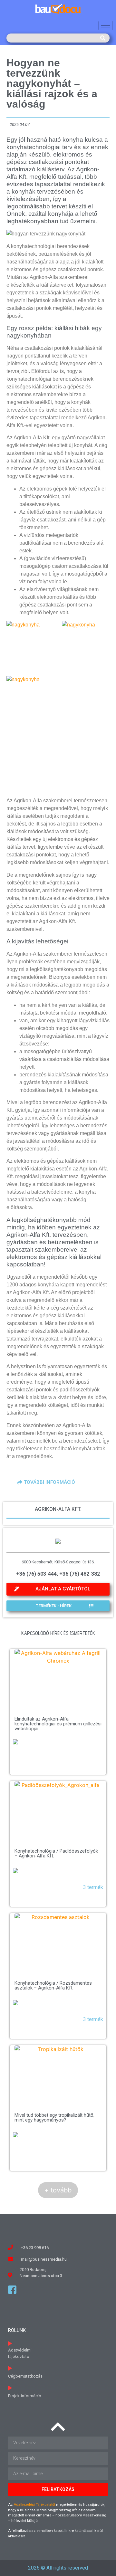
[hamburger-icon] (106, 26)
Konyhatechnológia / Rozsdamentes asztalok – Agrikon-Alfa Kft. (53, 1985)
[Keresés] (103, 38)
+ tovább (58, 2190)
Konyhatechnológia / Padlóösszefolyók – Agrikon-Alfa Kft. (56, 1853)
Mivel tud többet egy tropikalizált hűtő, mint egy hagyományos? (54, 2118)
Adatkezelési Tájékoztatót (34, 2505)
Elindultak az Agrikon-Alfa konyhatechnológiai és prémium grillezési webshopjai (58, 1724)
